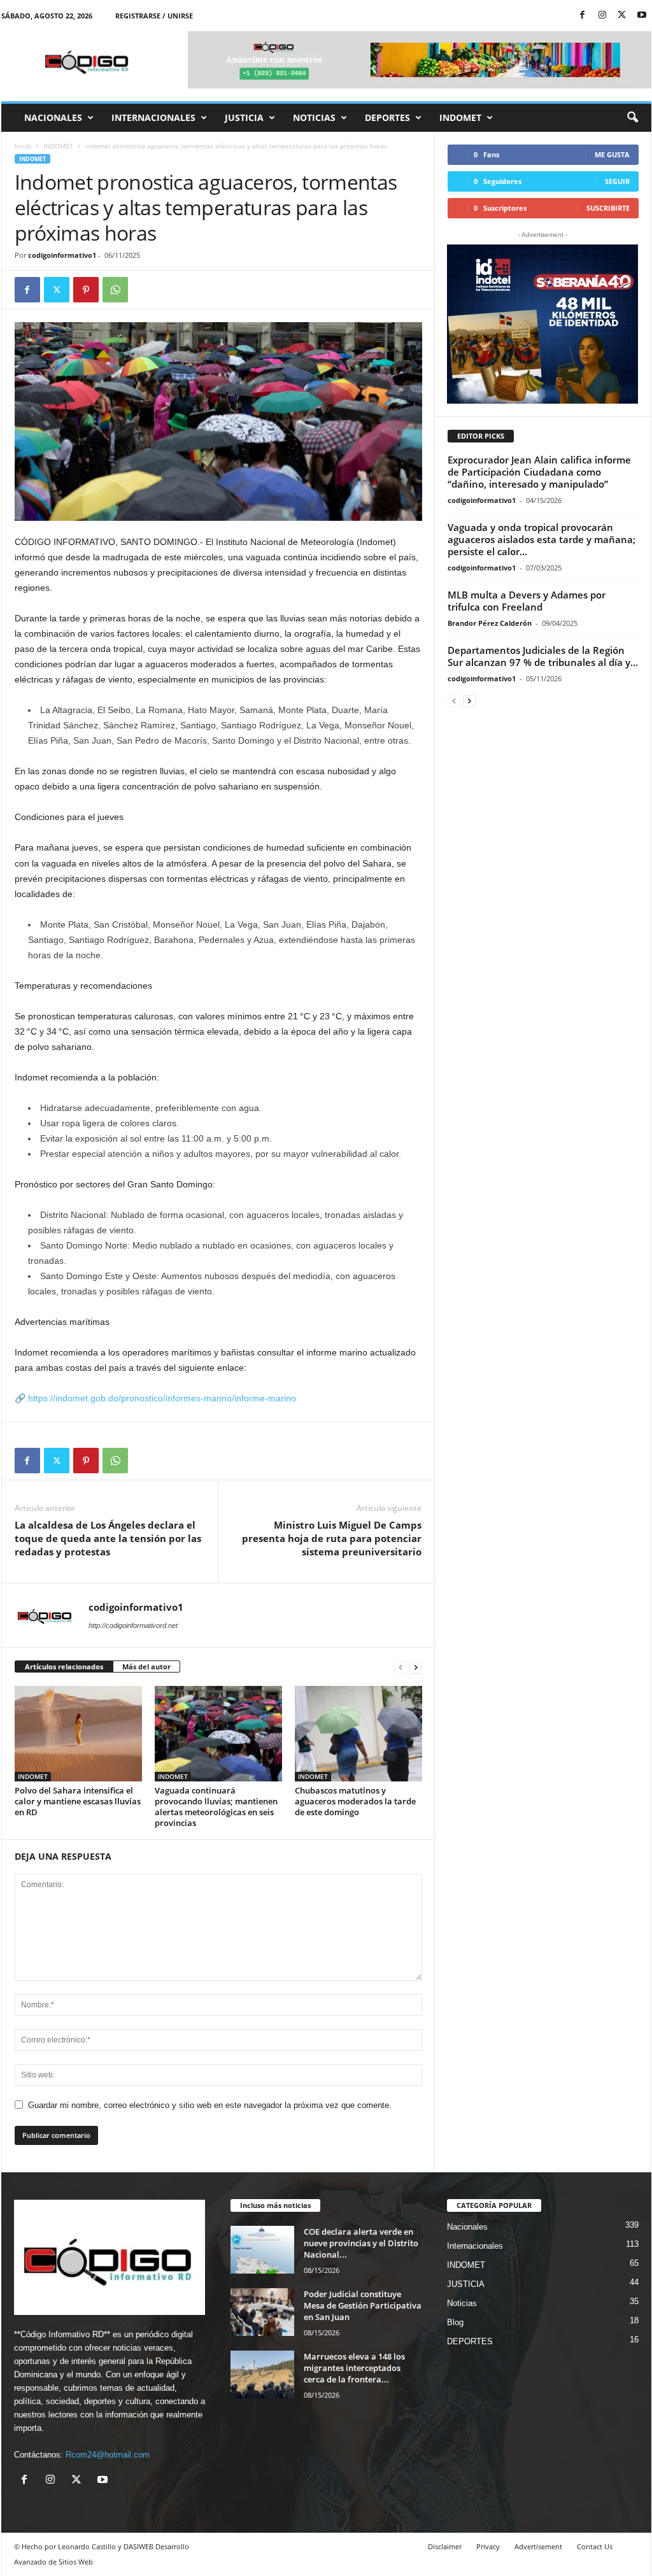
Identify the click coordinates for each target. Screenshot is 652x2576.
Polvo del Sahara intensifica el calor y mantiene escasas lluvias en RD (78, 1801)
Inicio (23, 146)
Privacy (488, 2546)
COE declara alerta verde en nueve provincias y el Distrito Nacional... (361, 2243)
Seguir (617, 181)
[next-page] (416, 1667)
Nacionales (53, 117)
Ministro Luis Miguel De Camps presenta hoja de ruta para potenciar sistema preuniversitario (332, 1538)
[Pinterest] (86, 290)
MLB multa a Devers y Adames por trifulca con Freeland (527, 601)
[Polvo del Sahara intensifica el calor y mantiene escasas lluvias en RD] (78, 1734)
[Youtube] (642, 16)
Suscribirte (608, 208)
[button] (632, 118)
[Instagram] (602, 16)
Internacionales (153, 117)
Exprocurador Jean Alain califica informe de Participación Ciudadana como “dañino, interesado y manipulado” (539, 472)
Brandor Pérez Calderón (490, 623)
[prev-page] (400, 1667)
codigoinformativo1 (62, 255)
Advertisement (538, 2546)
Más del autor (146, 1667)
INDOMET (460, 117)
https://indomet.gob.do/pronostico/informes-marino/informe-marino (162, 1398)
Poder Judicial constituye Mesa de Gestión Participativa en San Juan (363, 2305)
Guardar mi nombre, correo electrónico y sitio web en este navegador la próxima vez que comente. (210, 2105)
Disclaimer (445, 2546)
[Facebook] (583, 16)
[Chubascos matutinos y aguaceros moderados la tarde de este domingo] (358, 1734)
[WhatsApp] (115, 290)
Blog (455, 2322)
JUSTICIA (244, 117)
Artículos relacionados (64, 1667)
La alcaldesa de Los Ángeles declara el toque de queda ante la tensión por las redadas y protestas (108, 1538)
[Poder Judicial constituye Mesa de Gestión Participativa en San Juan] (262, 2312)
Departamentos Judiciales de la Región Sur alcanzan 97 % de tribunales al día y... (543, 656)
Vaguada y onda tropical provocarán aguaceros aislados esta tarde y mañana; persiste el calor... (542, 539)
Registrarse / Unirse (154, 16)
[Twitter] (622, 16)
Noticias (314, 117)
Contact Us (595, 2546)
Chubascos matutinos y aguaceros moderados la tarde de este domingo (355, 1801)
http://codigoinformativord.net (133, 1625)
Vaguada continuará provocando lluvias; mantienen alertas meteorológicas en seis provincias (216, 1807)
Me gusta (612, 154)
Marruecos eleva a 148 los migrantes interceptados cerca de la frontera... (354, 2368)
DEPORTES (387, 117)
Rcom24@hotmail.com (108, 2455)
